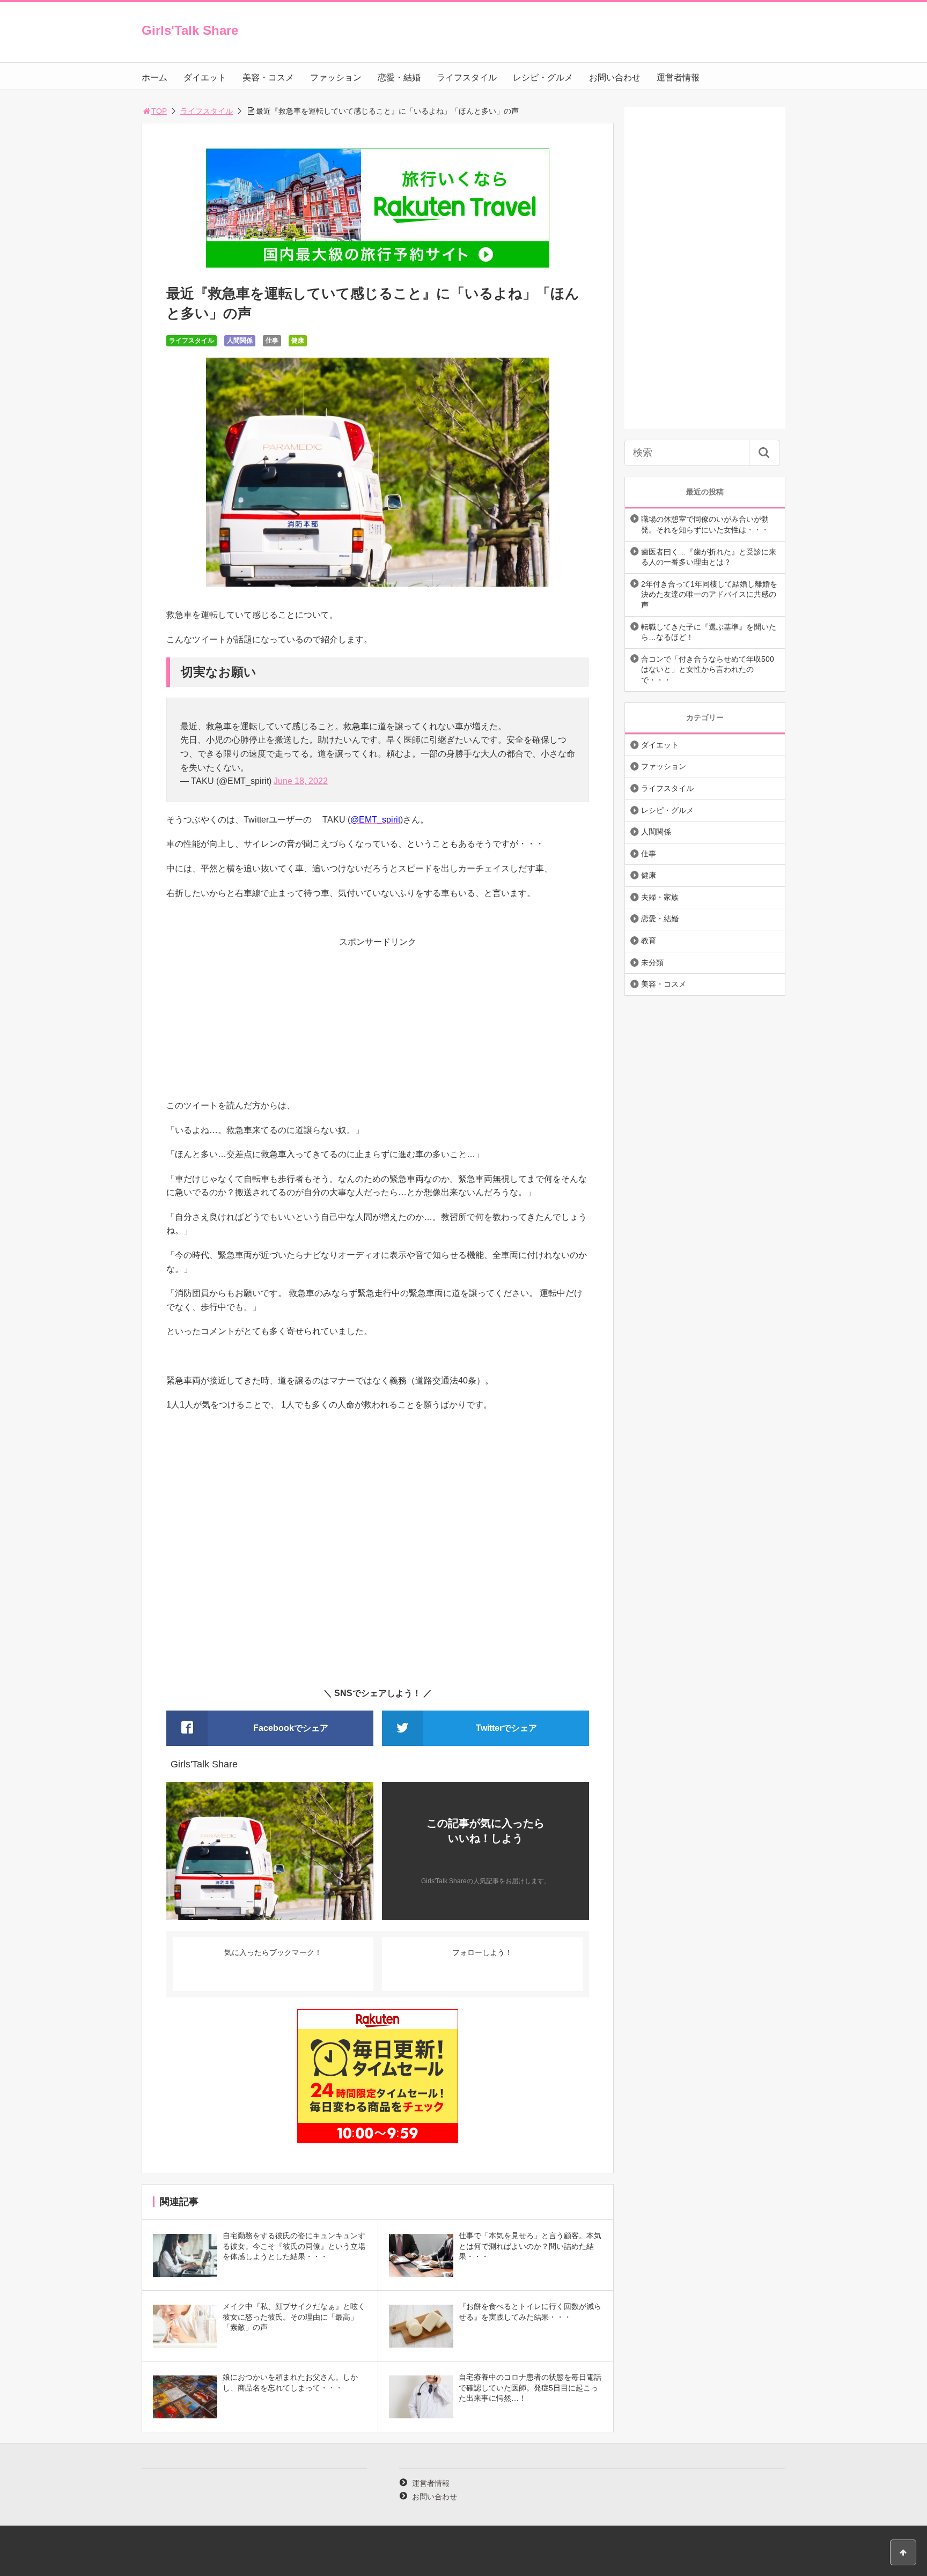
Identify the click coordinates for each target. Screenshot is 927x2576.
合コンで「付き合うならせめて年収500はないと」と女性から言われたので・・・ (708, 669)
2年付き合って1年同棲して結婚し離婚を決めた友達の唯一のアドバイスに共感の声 (709, 594)
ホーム (154, 77)
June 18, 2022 (301, 781)
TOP (159, 111)
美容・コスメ (268, 77)
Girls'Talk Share (190, 30)
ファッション (336, 77)
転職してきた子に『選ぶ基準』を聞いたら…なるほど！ (709, 632)
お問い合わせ (615, 77)
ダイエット (205, 77)
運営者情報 (678, 77)
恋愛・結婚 (399, 77)
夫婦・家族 (660, 897)
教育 (649, 941)
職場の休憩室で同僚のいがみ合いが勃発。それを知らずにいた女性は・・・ (705, 524)
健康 (298, 340)
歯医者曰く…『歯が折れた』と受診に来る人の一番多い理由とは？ (709, 557)
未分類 (652, 963)
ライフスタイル (467, 77)
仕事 (272, 340)
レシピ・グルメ (543, 77)
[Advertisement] (378, 1024)
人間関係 (240, 340)
